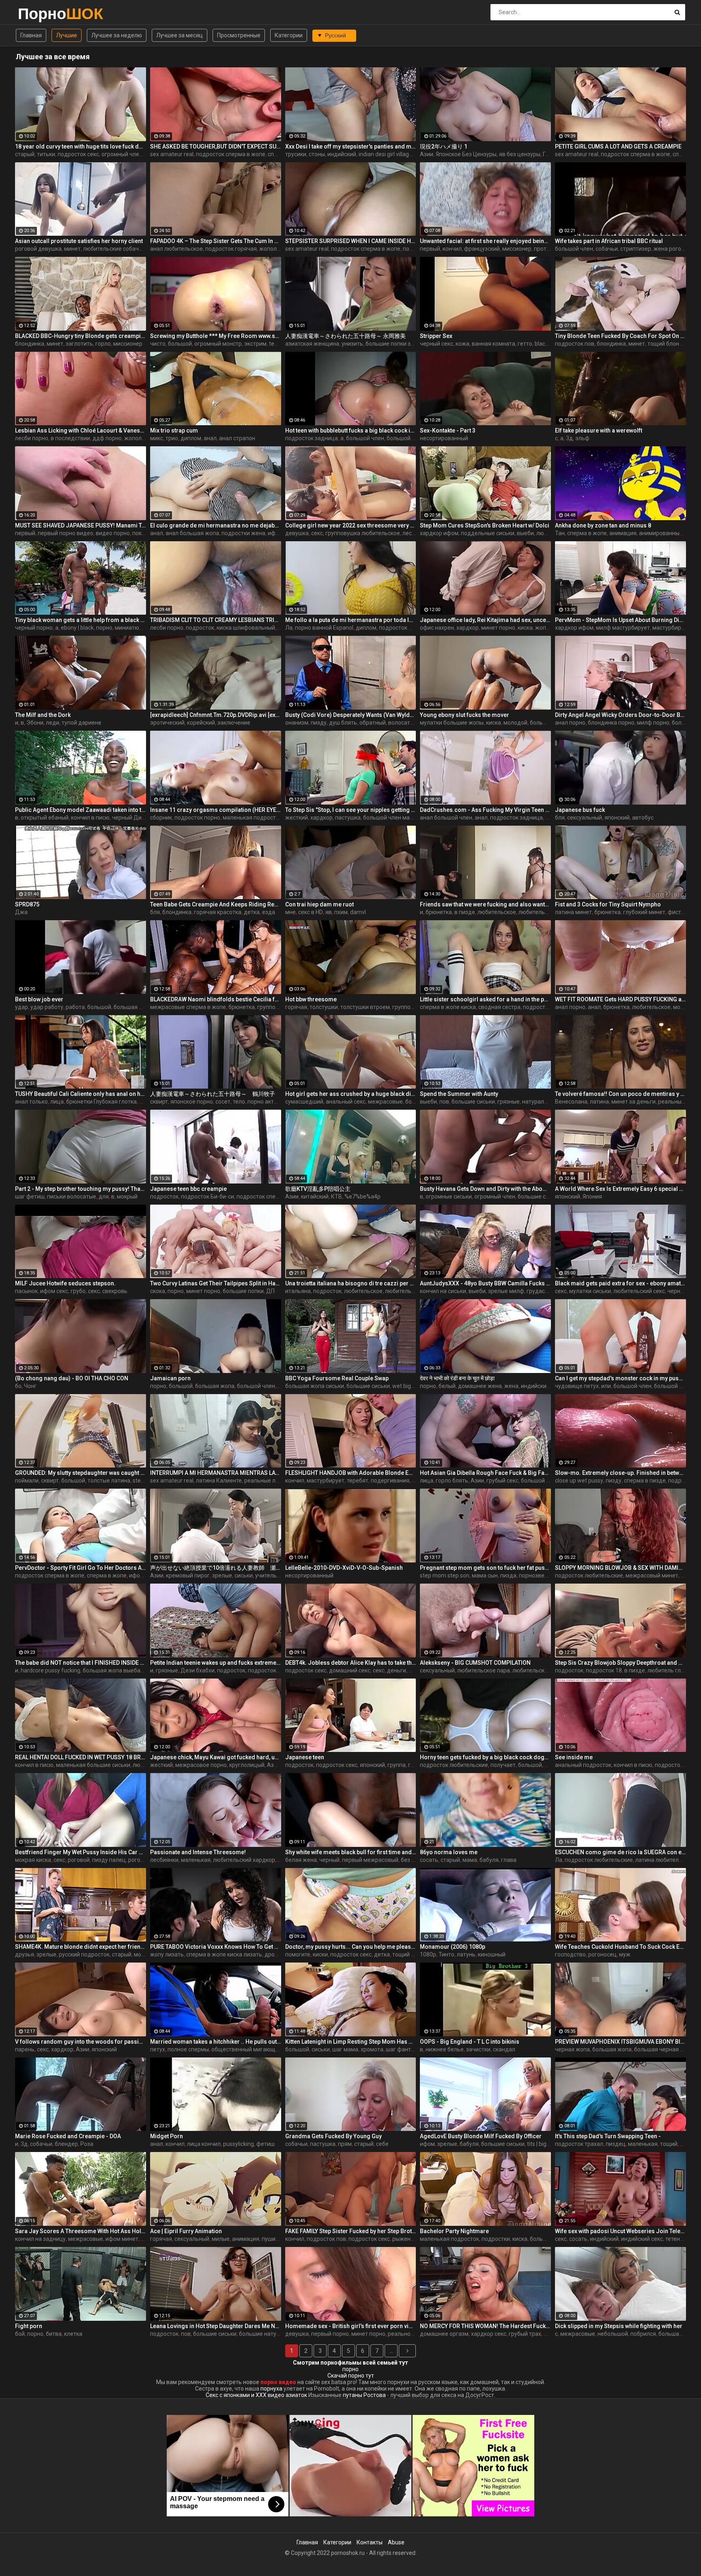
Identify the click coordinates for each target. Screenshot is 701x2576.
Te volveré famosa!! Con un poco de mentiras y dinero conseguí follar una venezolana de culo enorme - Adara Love (620, 1094)
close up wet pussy (579, 1481)
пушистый (275, 2239)
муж (625, 1954)
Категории (289, 35)
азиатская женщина (312, 344)
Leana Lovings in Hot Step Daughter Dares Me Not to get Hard (216, 2326)
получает (503, 1765)
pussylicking (239, 2144)
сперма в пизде (645, 1481)
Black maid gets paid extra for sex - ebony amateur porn (620, 1283)
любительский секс (639, 1291)
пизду (319, 723)
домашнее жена (480, 1386)
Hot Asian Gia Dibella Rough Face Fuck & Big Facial (485, 1473)
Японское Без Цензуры (466, 154)
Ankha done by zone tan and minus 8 (603, 525)
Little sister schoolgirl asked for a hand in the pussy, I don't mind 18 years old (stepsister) (485, 999)
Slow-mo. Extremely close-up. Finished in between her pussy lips (620, 1473)
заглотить (79, 344)
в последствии (70, 438)
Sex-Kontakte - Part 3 (448, 430)
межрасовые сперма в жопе (188, 1007)
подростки (496, 2239)
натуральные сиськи (550, 1102)
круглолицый (247, 1765)
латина (599, 1102)
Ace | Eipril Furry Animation (186, 2231)
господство (570, 1954)
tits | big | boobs (546, 2144)
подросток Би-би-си (208, 1197)
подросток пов (575, 344)
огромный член (122, 154)
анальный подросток (583, 1765)
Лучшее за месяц (180, 35)
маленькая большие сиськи (93, 1765)
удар (22, 1007)
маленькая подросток (252, 818)
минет (72, 249)
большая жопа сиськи (315, 1386)
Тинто (446, 1954)
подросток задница (312, 438)
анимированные (661, 533)
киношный (492, 1954)
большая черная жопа (664, 2049)
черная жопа (572, 2049)
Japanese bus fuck (580, 810)
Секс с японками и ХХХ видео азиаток (256, 2395)
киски (320, 1954)
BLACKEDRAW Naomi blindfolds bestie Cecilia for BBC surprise (216, 999)
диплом (191, 438)
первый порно (330, 2334)
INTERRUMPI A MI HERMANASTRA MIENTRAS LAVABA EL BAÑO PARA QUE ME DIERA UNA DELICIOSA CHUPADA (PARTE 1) (216, 1473)
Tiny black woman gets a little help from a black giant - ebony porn (81, 620)
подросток (200, 628)
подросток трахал (579, 2144)
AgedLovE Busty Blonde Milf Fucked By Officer (481, 2136)
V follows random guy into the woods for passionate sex (81, 2042)
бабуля (489, 1860)
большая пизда (679, 2334)
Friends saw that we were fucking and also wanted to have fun (485, 904)
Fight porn (29, 2326)
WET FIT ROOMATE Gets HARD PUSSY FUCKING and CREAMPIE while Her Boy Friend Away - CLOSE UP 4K (620, 999)
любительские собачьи (114, 249)
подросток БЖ (398, 628)
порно (104, 628)
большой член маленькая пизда (406, 818)
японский (617, 818)
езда (269, 912)
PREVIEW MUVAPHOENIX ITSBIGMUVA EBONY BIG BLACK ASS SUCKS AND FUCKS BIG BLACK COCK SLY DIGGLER (620, 2042)
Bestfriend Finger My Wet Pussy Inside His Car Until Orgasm (81, 1852)
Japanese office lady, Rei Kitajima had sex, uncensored (485, 620)
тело (239, 1102)
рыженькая (408, 2239)
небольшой (613, 2334)
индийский (342, 154)
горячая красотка (218, 912)
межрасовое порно (201, 1765)
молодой (515, 723)
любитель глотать (672, 1670)
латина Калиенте (219, 1481)
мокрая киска (33, 1860)
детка (252, 912)
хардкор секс (489, 2334)
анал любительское (176, 249)
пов (444, 1102)
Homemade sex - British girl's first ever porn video (351, 2326)
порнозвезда (537, 1575)
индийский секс (642, 2239)
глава (509, 1860)
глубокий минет (644, 912)
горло (103, 344)
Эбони (35, 723)
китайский (315, 1197)
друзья (25, 1954)
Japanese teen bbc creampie (188, 1189)
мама (470, 1860)
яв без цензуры (520, 154)
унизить (352, 344)
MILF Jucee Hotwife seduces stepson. (65, 1283)
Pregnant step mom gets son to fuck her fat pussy (485, 1568)
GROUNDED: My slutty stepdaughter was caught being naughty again (81, 1473)
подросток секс (78, 154)
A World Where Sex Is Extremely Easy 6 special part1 (620, 1189)
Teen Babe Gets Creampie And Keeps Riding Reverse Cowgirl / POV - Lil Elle (216, 904)
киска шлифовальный (246, 628)
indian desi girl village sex (390, 154)
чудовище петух (577, 1386)
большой (180, 344)
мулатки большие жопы (452, 723)
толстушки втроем (365, 1007)
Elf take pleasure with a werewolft (599, 430)
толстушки (324, 1007)
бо (18, 1386)
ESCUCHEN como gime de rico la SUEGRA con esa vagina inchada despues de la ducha (620, 1852)
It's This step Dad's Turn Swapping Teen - (608, 2136)
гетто (525, 344)
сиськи (244, 1575)
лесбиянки (164, 1860)
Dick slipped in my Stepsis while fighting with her (619, 2326)
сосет (223, 1102)
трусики (296, 154)
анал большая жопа (192, 533)
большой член (574, 249)
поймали (27, 1481)
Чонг (30, 1386)
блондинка (30, 344)
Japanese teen (305, 1757)
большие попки (243, 1291)
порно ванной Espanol (324, 628)
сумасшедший (304, 1102)
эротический (167, 723)
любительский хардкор (244, 1860)
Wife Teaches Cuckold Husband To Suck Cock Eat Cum (620, 1947)
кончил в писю (90, 818)
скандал (504, 2049)
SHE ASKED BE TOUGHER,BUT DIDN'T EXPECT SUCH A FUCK (216, 146)
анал (210, 438)
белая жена (301, 1860)
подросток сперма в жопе (231, 154)
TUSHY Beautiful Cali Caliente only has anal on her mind (81, 1094)
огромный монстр (218, 344)
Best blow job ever (39, 999)
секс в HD (311, 912)
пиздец (616, 2144)
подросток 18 (604, 1670)
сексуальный (585, 818)
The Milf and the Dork (43, 715)
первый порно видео (66, 533)
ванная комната (493, 344)
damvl (358, 912)
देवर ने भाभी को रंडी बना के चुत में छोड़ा (457, 1378)
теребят (358, 1481)
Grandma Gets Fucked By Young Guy (333, 2136)
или (606, 1386)
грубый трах (525, 2334)
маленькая (196, 1860)
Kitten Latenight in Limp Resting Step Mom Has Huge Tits (351, 2042)
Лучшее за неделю (117, 35)
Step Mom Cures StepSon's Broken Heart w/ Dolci (485, 525)
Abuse (396, 2542)
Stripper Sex (436, 336)
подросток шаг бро (548, 1007)
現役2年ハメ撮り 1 (444, 146)
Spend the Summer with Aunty (459, 1094)
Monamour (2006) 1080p (453, 1947)
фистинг (679, 912)
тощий (669, 2144)
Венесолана (571, 1102)
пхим (341, 912)
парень (25, 2049)
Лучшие (67, 35)
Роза (87, 2144)
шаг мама (345, 2049)
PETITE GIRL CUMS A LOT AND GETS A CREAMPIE (618, 146)
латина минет (573, 912)
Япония (592, 1197)
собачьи (607, 249)
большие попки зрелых (396, 344)
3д (569, 438)
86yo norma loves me (449, 1852)
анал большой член (446, 818)
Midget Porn (167, 2136)
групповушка (275, 1007)
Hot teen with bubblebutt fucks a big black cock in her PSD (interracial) (351, 430)
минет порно (498, 628)
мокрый (127, 1197)
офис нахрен (437, 628)
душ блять (343, 723)
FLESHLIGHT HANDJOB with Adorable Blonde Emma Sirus (351, 1473)
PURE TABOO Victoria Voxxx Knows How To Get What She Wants (216, 1947)
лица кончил (204, 2144)
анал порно (570, 723)
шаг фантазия (405, 2049)
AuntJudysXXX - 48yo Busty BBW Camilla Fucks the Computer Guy (485, 1283)
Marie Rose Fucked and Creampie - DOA (68, 2136)
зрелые (222, 1575)
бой (20, 2334)
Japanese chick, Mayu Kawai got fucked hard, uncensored (216, 1757)
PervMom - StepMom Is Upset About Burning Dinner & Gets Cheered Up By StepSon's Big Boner (620, 620)
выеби (525, 533)
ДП (270, 1291)
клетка (73, 2334)
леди (53, 723)
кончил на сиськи (443, 1291)
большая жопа (133, 1007)
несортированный (444, 438)
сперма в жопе (587, 533)
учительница (273, 1575)
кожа (462, 344)
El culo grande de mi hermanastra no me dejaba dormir (216, 525)
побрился (643, 2334)
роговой (79, 1860)
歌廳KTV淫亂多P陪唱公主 (318, 1189)
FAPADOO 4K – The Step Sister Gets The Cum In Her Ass (216, 241)
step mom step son (445, 1575)
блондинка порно (611, 723)
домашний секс (350, 1670)
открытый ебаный (45, 818)
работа (75, 1007)
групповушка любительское (363, 533)
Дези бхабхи (198, 1670)
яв (329, 912)
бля (560, 818)
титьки (46, 154)
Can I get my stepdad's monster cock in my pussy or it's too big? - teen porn (620, 1378)
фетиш (266, 2144)
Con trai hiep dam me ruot (319, 904)
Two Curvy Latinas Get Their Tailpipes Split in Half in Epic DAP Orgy (216, 1283)
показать (145, 533)
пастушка (348, 818)
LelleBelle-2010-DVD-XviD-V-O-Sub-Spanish (344, 1568)
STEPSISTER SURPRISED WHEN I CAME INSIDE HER (351, 241)
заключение (234, 723)
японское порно (192, 1102)
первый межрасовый (370, 1860)
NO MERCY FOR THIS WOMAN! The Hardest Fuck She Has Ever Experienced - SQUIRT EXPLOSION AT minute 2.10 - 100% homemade (485, 2326)
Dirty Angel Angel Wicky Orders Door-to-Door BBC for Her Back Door (620, 715)
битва (54, 2334)
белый (447, 1386)
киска (525, 628)
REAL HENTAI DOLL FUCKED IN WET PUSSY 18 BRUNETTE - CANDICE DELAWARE (81, 1757)
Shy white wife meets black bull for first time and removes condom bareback (351, 1852)
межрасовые (385, 1102)
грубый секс (502, 1481)
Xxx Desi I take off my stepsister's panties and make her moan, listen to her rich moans (351, 146)
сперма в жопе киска (448, 1007)
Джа (21, 912)
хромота (372, 2049)
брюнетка (439, 912)
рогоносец (602, 1954)
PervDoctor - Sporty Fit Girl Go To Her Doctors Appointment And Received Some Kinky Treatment (81, 1568)
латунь (466, 1954)
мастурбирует (671, 628)
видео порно (113, 533)
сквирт (159, 1102)
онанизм (297, 723)
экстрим (255, 344)
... (391, 2351)
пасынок (26, 1291)
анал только (31, 1102)
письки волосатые (72, 1197)
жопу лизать (167, 1954)
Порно (39, 14)
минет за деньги (633, 1102)
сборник (161, 818)
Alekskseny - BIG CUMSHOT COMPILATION (475, 1663)
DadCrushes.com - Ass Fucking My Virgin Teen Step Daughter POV (485, 810)
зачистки (478, 2049)
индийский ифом (543, 1386)
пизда (508, 1575)
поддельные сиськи (488, 533)
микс (157, 438)
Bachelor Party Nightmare (454, 2231)
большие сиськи (473, 1102)
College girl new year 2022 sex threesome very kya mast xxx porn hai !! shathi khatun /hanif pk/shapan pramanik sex (351, 525)
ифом (427, 2144)
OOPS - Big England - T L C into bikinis (470, 2042)
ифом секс (54, 1291)
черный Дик (128, 818)
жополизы (273, 249)
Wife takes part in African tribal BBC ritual (609, 241)
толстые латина (109, 1481)
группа (397, 1765)
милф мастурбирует (623, 628)
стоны (317, 154)
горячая (296, 1007)
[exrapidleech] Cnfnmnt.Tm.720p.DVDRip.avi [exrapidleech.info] (216, 715)
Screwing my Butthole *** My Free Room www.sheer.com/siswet (216, 336)
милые (221, 2239)
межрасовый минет (652, 1575)
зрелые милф (506, 1291)
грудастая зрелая (550, 1291)
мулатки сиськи (590, 1291)
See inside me (574, 1757)
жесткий (297, 818)
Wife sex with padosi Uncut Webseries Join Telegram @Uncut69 (620, 2231)
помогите (298, 1954)
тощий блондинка (671, 344)
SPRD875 (27, 904)
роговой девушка (38, 249)
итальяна (298, 1291)
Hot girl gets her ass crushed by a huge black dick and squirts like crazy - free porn (351, 1094)
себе (382, 2144)
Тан (560, 533)
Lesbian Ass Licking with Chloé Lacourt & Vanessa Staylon (81, 430)
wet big (402, 1386)
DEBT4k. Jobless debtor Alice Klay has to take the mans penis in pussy (351, 1663)
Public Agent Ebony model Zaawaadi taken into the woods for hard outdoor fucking (81, 810)
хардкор (468, 628)
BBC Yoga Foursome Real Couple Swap (337, 1378)
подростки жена (243, 533)
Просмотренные (239, 35)
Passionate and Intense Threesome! (198, 1852)
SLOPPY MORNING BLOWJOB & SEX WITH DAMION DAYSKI (620, 1568)
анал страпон (237, 438)
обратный (373, 723)
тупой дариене (82, 723)
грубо (78, 1291)
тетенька (677, 2239)
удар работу (47, 1007)
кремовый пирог (188, 1575)
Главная (31, 35)
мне (290, 912)
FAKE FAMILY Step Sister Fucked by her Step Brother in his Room (351, 2231)
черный (329, 1860)
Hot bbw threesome (311, 999)
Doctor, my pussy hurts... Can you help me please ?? (351, 1947)
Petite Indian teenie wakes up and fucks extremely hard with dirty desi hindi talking (216, 1663)
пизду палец (109, 1860)
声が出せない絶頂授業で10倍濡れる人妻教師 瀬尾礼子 (216, 1568)
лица (57, 1102)
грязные (509, 1102)
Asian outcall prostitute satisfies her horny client (79, 241)
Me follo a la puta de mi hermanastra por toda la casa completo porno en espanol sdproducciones (351, 620)
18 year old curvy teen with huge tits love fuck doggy (81, 146)
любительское (497, 912)
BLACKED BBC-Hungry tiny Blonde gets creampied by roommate (81, 336)
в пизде (465, 912)
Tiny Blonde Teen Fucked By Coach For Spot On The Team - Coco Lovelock (620, 336)
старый (25, 154)
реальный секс (678, 1102)
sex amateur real (172, 154)
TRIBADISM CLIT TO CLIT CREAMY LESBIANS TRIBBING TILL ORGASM (216, 620)
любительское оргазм (414, 1291)
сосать (429, 1860)
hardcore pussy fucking (51, 1670)
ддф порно (107, 438)
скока (158, 1291)
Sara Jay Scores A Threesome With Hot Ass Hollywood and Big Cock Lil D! (81, 2231)
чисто (158, 344)
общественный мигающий (247, 2049)
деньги (397, 1670)
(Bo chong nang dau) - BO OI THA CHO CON (72, 1378)
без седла (414, 1860)
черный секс (437, 344)
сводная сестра (499, 1007)
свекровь (115, 1291)
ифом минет (122, 2239)
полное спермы (188, 2049)
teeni (275, 344)
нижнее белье (445, 2049)
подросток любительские (589, 1575)
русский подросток (84, 1954)
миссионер (517, 249)
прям (345, 2144)
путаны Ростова (364, 2395)
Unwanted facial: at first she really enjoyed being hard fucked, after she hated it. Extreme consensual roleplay (485, 241)
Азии (427, 154)
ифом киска (145, 1575)
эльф (582, 438)
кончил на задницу (40, 2239)
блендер (66, 2144)
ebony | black (77, 628)
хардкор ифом (439, 533)
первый (430, 249)
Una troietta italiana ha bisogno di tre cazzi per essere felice (351, 1283)
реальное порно (410, 2334)
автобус (643, 818)
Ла (289, 628)
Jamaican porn (170, 1378)
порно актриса (267, 1102)
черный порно (34, 628)
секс (317, 533)
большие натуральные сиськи (279, 2334)
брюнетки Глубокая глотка (101, 1102)
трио (172, 438)
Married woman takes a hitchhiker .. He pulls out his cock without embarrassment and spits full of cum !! (216, 2042)
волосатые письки (413, 723)
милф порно (653, 723)
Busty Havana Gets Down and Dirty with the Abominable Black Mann (485, 1189)
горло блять (452, 1481)
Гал (547, 154)
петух (158, 2049)
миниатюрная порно (142, 628)
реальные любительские (277, 1481)
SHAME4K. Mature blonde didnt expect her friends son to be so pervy (81, 1947)
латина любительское (665, 1860)
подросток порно (197, 818)
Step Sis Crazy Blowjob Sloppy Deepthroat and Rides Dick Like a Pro (620, 1663)
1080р (428, 1954)
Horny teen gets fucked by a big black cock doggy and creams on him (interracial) (485, 1757)
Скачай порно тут (351, 2376)
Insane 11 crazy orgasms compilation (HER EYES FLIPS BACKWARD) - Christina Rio (216, 810)
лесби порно (32, 438)
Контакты (370, 2542)
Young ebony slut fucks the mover (464, 715)
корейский (201, 723)
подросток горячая (231, 249)
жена (511, 1386)
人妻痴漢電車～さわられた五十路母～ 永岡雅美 (345, 336)
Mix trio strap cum (174, 430)
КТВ (337, 1197)
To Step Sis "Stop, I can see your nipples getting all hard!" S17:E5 (351, 810)
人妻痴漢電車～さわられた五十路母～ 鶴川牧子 (213, 1094)
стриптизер (636, 249)
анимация (623, 533)
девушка (297, 533)
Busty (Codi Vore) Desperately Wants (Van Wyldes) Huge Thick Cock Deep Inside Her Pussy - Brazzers (351, 715)
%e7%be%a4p (362, 1197)
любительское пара (545, 912)
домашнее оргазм (444, 2334)
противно (547, 249)
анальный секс (346, 1102)
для (104, 1197)
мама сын (485, 1575)
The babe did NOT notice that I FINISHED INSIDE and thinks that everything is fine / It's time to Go (81, 1663)
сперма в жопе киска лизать (224, 1954)
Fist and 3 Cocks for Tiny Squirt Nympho (608, 904)
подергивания (390, 1481)
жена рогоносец (675, 249)
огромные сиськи (449, 1197)
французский (482, 249)
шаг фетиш (30, 1197)
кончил (452, 249)
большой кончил (543, 1481)
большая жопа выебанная (118, 1670)
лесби (410, 533)
